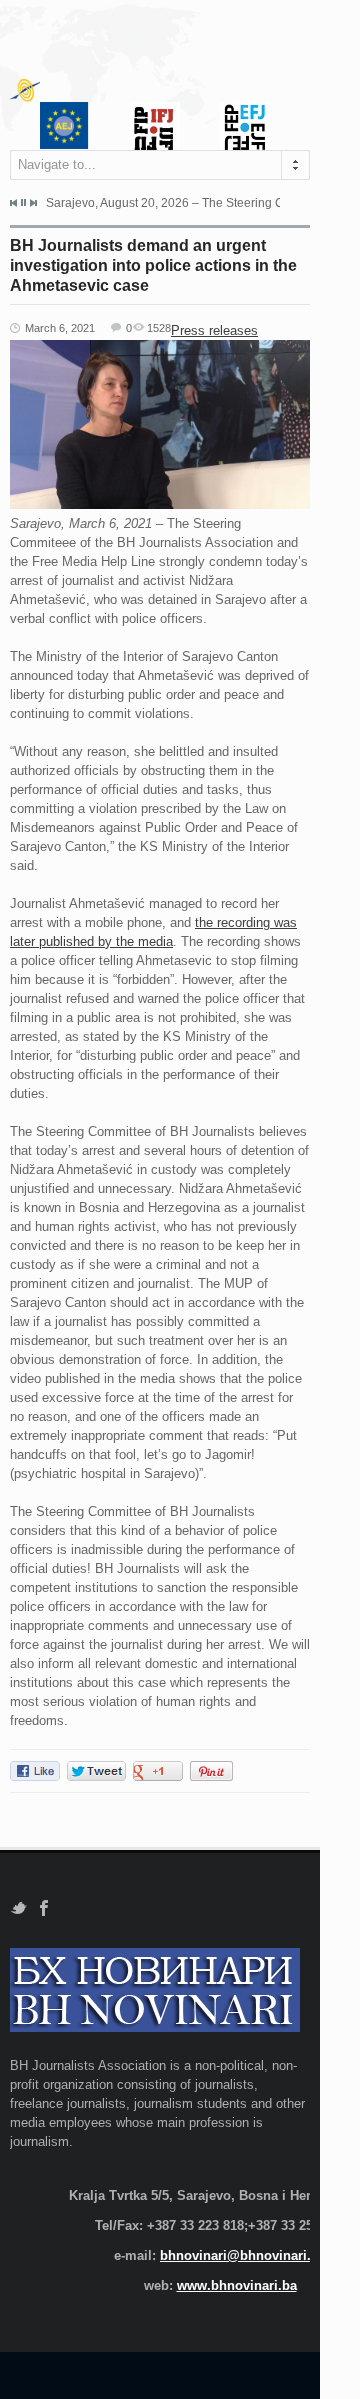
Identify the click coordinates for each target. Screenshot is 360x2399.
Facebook (44, 1908)
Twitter (18, 1908)
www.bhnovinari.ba (237, 2285)
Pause (23, 202)
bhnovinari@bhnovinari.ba (243, 2255)
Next (33, 203)
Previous (14, 203)
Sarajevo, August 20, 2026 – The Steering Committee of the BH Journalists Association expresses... (163, 203)
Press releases (214, 330)
